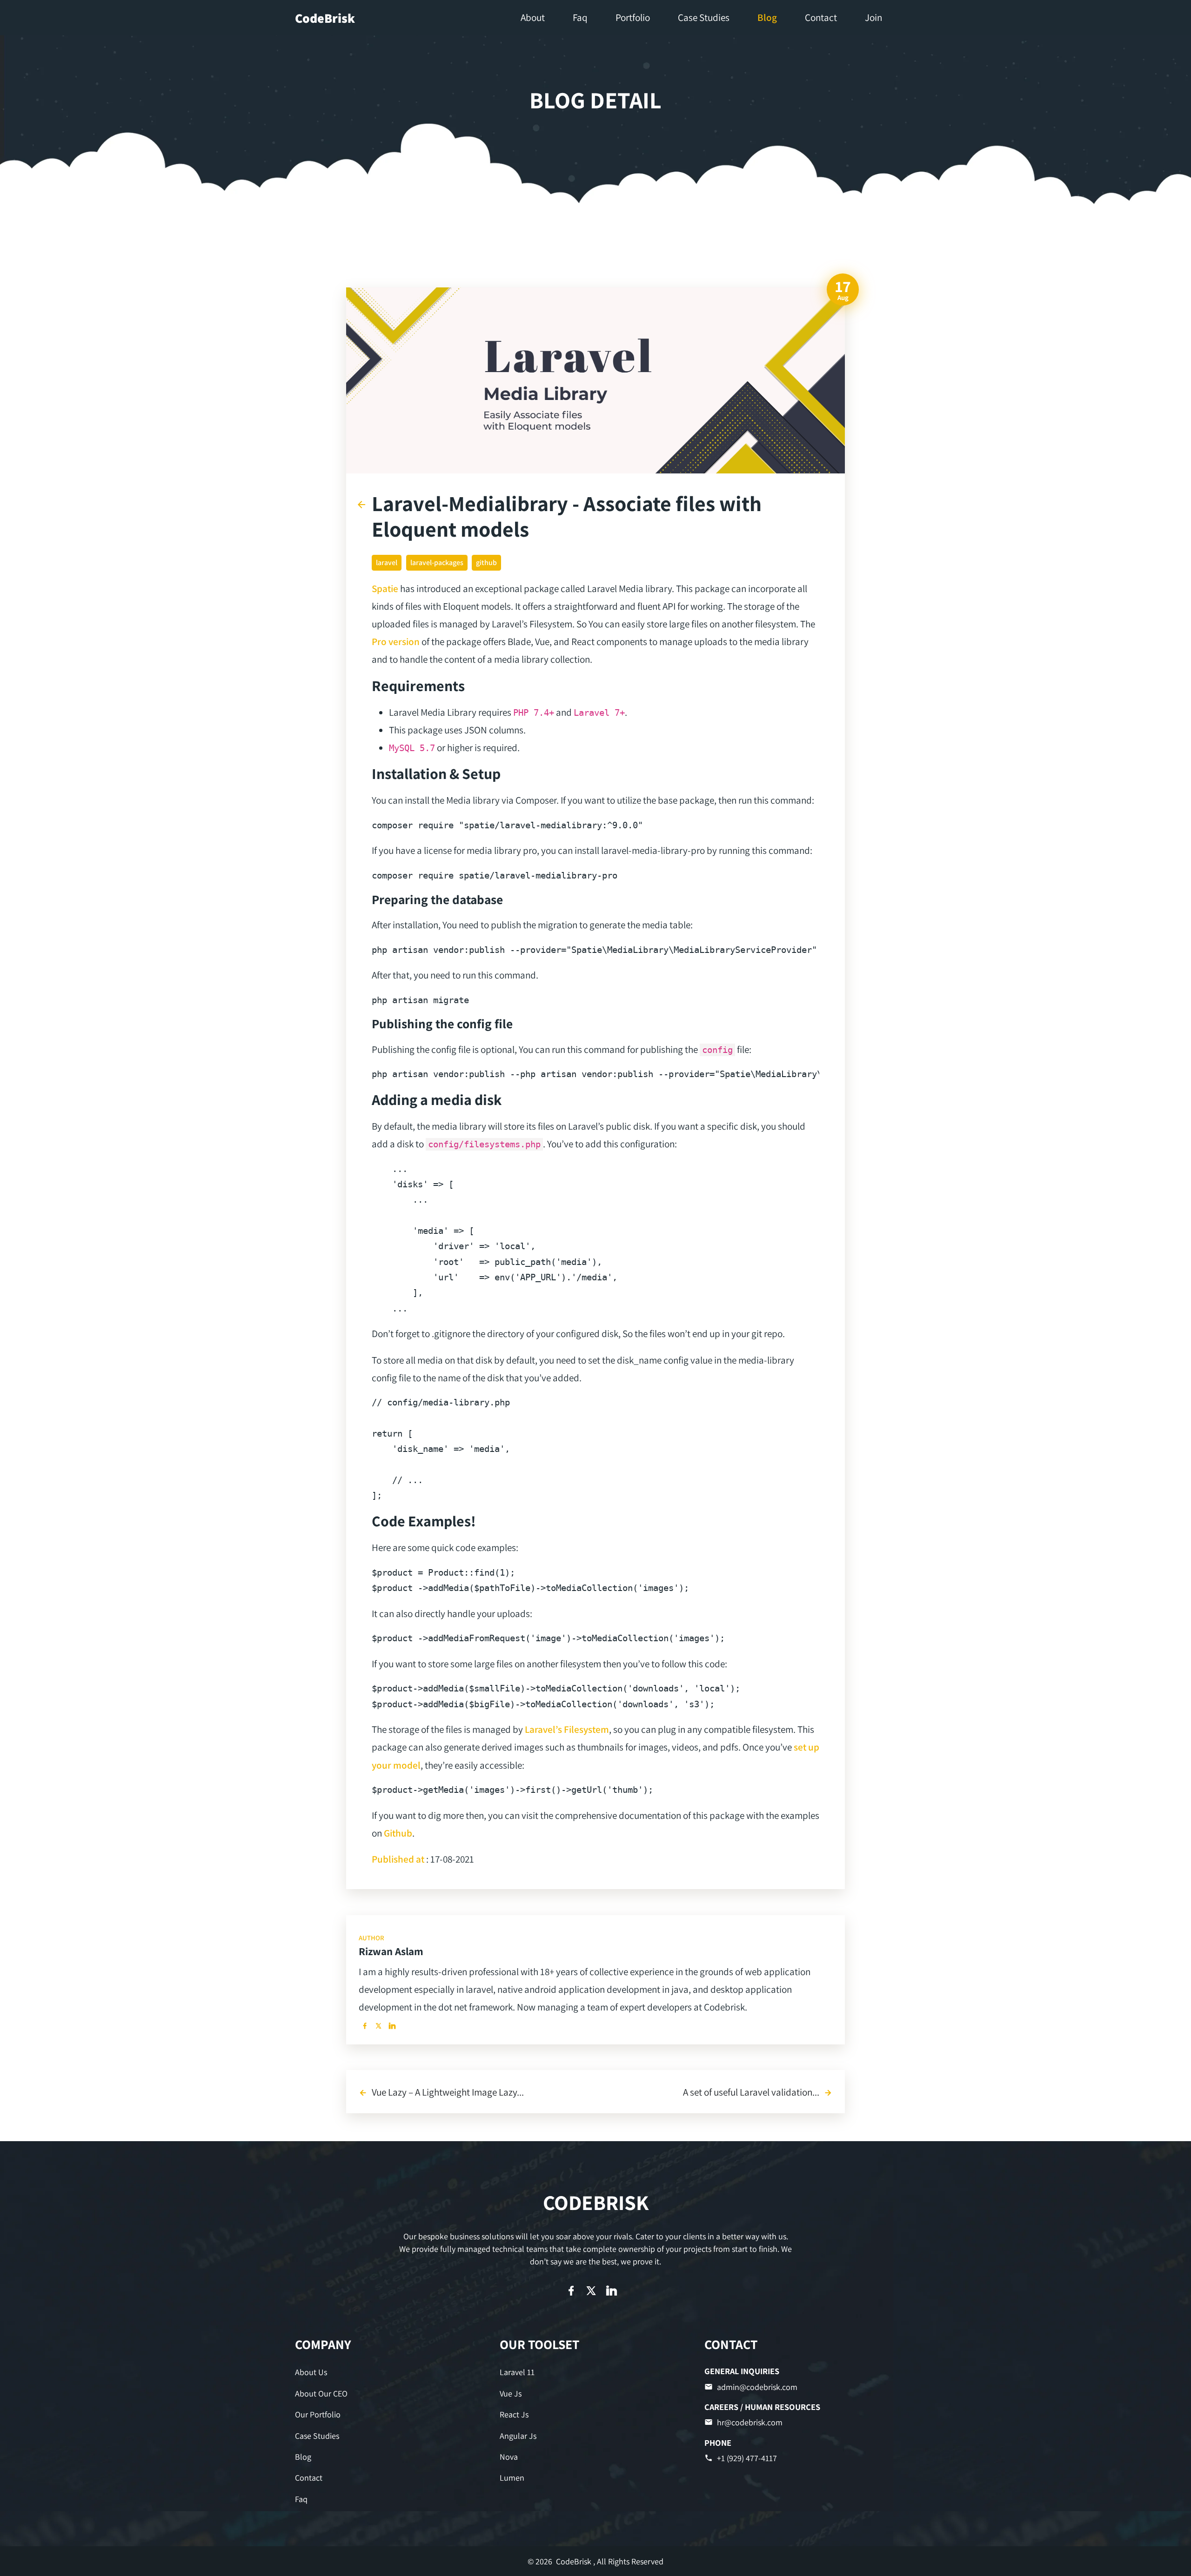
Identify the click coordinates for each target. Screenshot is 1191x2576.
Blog (303, 2457)
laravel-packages (437, 562)
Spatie (385, 588)
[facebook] (365, 2026)
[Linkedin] (392, 2026)
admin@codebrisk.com (757, 2387)
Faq (301, 2499)
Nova (509, 2457)
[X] (378, 2026)
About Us (311, 2372)
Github (398, 1833)
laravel (387, 562)
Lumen (512, 2478)
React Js (514, 2414)
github (486, 562)
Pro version (396, 641)
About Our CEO (321, 2393)
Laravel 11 (517, 2372)
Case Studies (317, 2436)
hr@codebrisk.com (750, 2422)
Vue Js (511, 2393)
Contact (309, 2478)
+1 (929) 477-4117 (747, 2458)
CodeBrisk (325, 18)
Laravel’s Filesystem (567, 1729)
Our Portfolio (318, 2414)
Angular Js (518, 2436)
